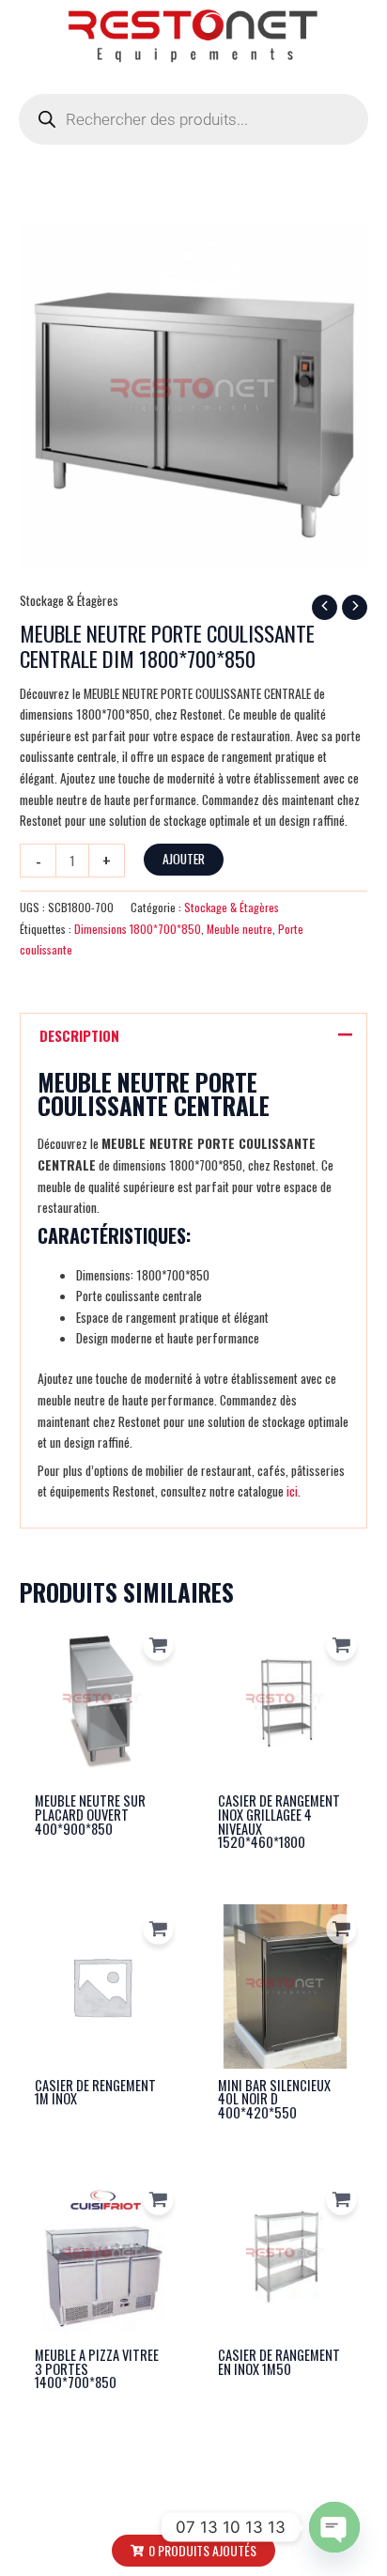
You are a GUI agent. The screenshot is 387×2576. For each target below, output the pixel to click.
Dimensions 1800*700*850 (138, 929)
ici (292, 1491)
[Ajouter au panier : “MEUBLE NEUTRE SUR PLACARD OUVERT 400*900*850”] (158, 1645)
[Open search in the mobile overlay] (193, 119)
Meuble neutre (240, 929)
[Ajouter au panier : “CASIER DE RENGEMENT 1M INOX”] (158, 1930)
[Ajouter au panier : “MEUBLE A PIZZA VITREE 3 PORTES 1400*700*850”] (158, 2200)
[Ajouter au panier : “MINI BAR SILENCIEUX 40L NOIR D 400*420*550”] (341, 1930)
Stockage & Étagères (69, 600)
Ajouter (184, 859)
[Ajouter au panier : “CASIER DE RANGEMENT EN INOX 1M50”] (341, 2200)
